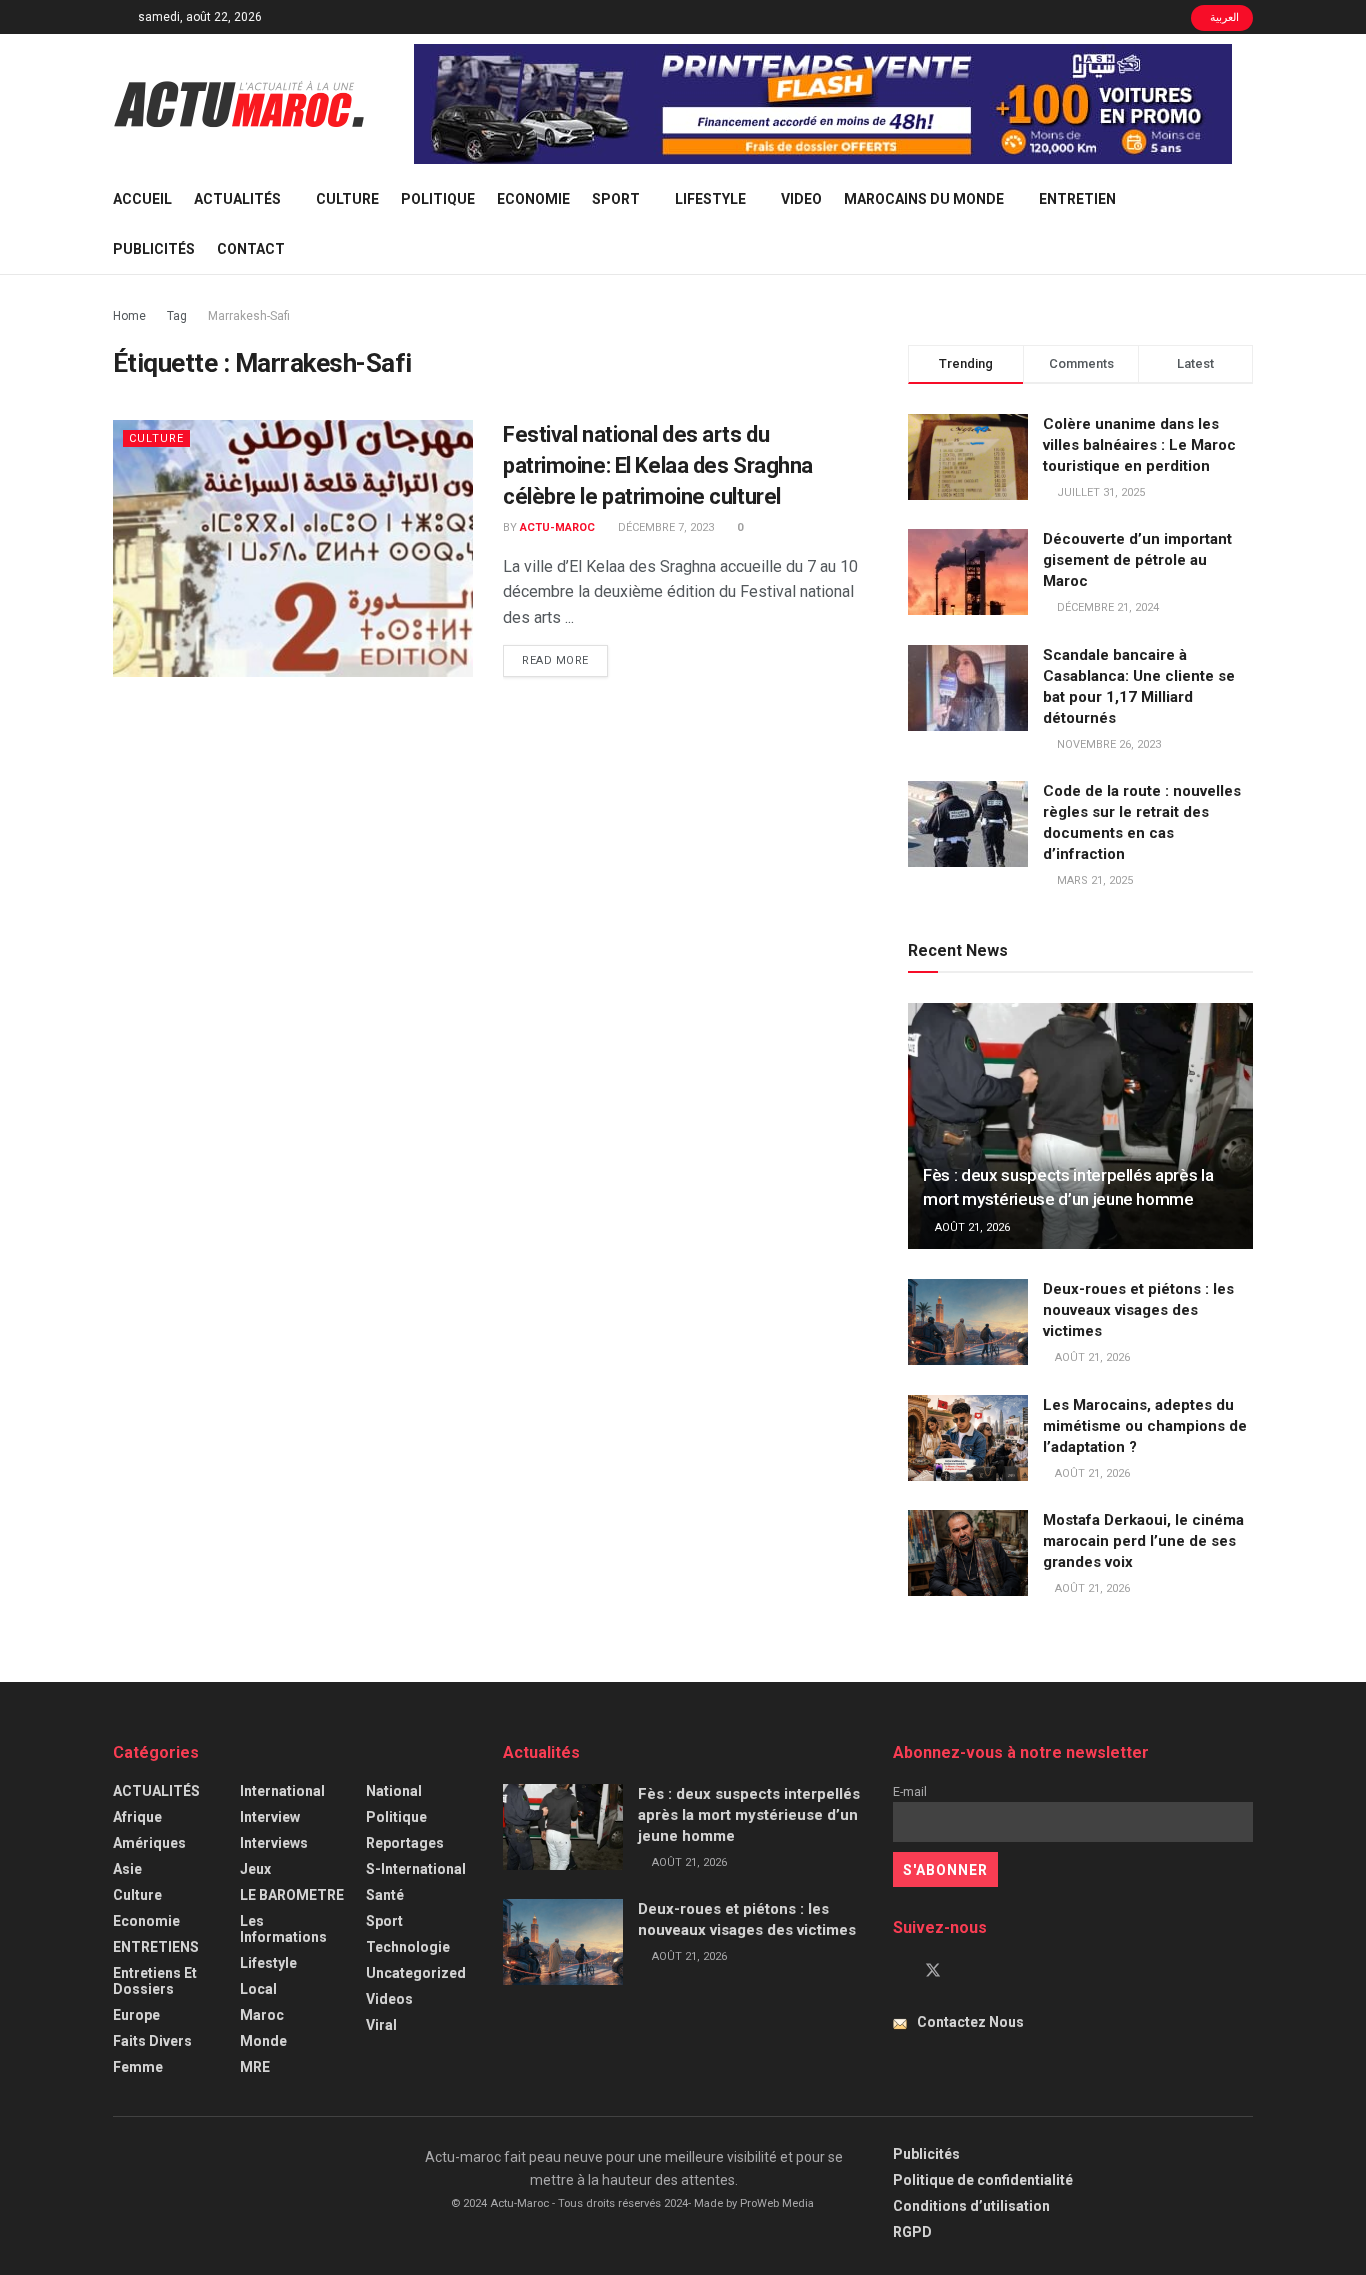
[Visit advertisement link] (823, 104)
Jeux (255, 1869)
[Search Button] (1245, 224)
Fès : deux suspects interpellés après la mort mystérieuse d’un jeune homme (749, 1815)
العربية (1223, 17)
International (282, 1791)
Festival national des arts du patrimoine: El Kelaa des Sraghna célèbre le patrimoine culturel (658, 465)
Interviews (274, 1843)
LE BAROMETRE (292, 1895)
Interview (270, 1817)
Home (129, 316)
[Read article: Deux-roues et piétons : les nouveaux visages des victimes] (968, 1322)
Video (801, 199)
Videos (389, 1999)
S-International (416, 1869)
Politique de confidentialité (983, 2180)
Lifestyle (710, 199)
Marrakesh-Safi (249, 316)
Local (258, 1989)
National (394, 1791)
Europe (136, 2015)
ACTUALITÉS (237, 199)
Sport (616, 199)
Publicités (154, 249)
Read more (565, 660)
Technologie (408, 1947)
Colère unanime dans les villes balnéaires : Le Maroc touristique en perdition (1139, 445)
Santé (385, 1895)
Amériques (149, 1843)
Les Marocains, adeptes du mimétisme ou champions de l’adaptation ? (1145, 1426)
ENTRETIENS (156, 1947)
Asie (127, 1869)
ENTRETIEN (1077, 199)
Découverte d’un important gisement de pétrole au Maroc (1137, 560)
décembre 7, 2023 (664, 527)
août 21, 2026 (971, 1227)
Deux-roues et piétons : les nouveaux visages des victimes (1138, 1310)
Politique (438, 199)
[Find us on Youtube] (967, 1971)
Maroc (262, 2015)
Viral (381, 2025)
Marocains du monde (924, 199)
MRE (255, 2067)
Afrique (137, 1817)
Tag (177, 316)
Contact (251, 249)
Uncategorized (416, 1973)
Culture (347, 199)
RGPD (912, 2232)
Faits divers (152, 2041)
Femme (138, 2067)
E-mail (910, 1791)
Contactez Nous (970, 2022)
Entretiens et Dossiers (155, 1981)
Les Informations (283, 1929)
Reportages (405, 1843)
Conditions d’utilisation (971, 2206)
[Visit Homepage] (239, 104)
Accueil (142, 199)
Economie (533, 199)
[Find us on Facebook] (899, 1971)
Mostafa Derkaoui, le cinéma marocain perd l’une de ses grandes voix (1143, 1541)
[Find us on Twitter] (933, 1971)
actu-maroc (557, 527)
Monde (263, 2041)
